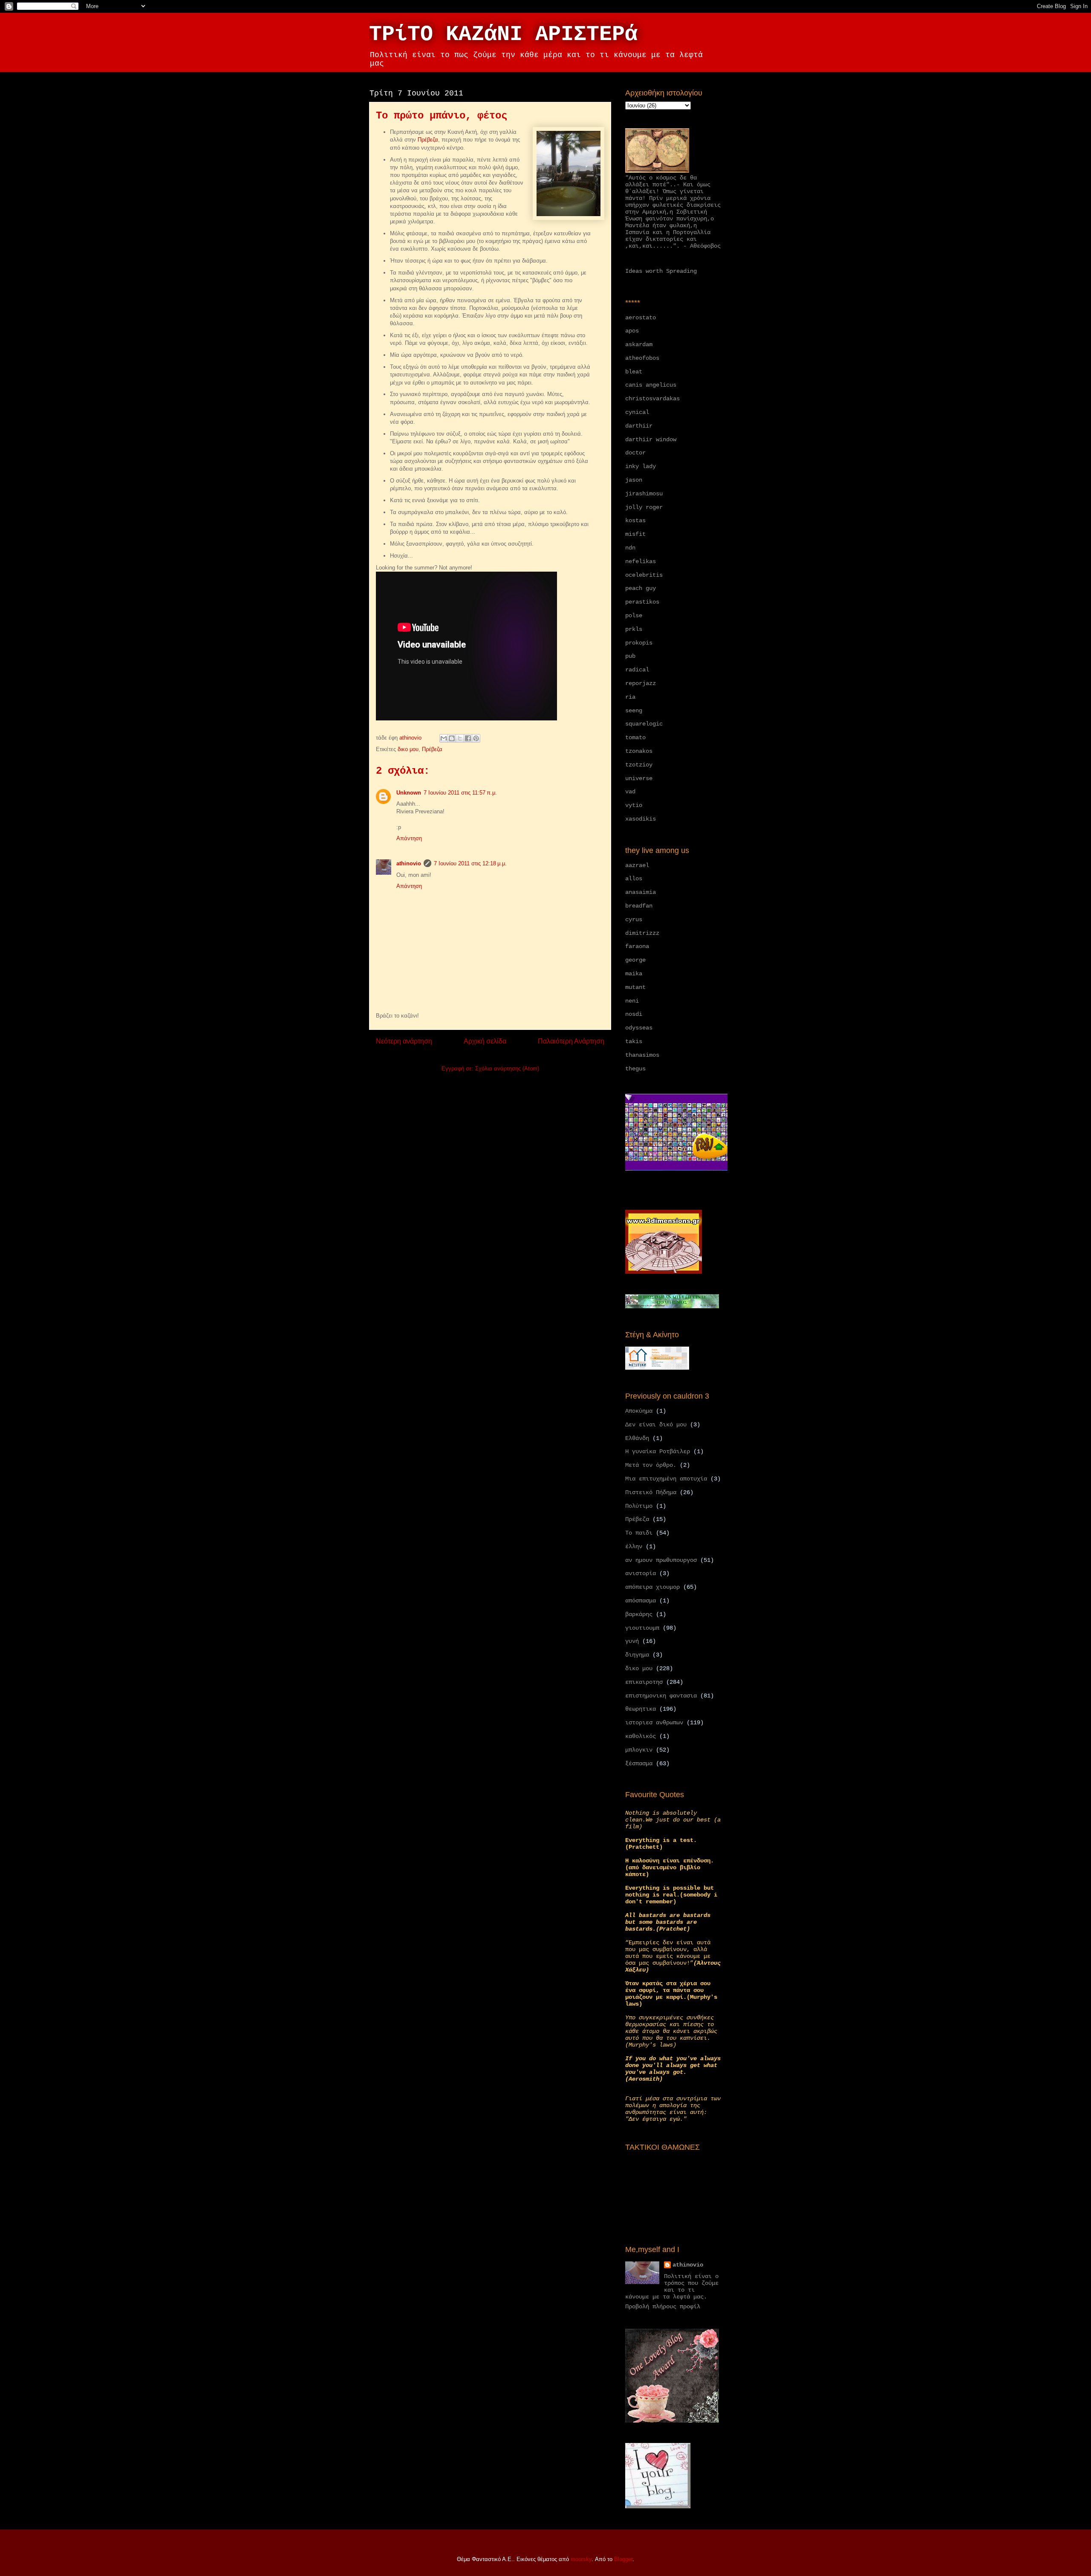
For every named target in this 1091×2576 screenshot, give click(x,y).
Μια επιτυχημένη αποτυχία (666, 1479)
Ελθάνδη (637, 1438)
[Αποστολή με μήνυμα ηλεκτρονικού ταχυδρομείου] (444, 738)
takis (634, 1041)
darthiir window (651, 439)
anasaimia (641, 892)
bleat (634, 372)
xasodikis (641, 819)
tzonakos (639, 751)
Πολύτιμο (639, 1506)
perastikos (642, 602)
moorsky (581, 2559)
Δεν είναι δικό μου (656, 1425)
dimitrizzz (642, 933)
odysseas (639, 1028)
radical (637, 670)
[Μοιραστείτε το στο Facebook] (468, 738)
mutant (635, 987)
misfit (635, 534)
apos (632, 331)
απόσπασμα (641, 1601)
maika (634, 974)
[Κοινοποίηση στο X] (460, 738)
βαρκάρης (639, 1614)
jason (634, 480)
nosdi (634, 1014)
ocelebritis (644, 575)
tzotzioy (639, 765)
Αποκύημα (639, 1411)
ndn (630, 548)
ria (630, 697)
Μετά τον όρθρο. (651, 1465)
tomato (635, 737)
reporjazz (641, 683)
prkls (634, 629)
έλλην (634, 1547)
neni (632, 1001)
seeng (634, 711)
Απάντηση (409, 838)
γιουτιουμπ (642, 1628)
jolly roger (644, 507)
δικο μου (408, 749)
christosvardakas (652, 399)
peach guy (641, 588)
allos (634, 879)
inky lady (641, 466)
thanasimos (642, 1055)
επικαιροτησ (644, 1682)
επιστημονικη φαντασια (661, 1696)
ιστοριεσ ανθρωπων (654, 1723)
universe (639, 778)
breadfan (639, 906)
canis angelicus (651, 385)
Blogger (623, 2559)
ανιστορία (641, 1573)
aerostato (641, 318)
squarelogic (644, 724)
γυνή (632, 1641)
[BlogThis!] (452, 738)
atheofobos (642, 358)
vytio (634, 805)
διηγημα (637, 1655)
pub (630, 656)
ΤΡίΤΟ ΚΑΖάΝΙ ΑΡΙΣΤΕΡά (503, 34)
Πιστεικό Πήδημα (651, 1492)
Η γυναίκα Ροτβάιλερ (658, 1451)
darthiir (639, 426)
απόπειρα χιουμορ (652, 1587)
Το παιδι (639, 1533)
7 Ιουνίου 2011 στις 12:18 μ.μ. (470, 863)
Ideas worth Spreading (661, 271)
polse (634, 616)
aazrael (637, 865)
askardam (639, 344)
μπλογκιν (639, 1750)
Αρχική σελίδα (485, 1041)
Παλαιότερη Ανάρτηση (571, 1041)
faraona (637, 946)
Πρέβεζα (428, 140)
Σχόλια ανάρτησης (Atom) (507, 1068)
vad (630, 792)
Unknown (409, 793)
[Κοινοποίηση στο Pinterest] (476, 738)
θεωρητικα (641, 1709)
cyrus (634, 919)
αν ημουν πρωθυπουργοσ (661, 1560)
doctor (635, 453)
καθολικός (641, 1736)
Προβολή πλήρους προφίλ (663, 2307)
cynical (637, 412)
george (635, 960)
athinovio (409, 863)
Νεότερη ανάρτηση (404, 1041)
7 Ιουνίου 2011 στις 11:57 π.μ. (460, 793)
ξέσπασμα (639, 1764)
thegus (635, 1069)
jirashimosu (644, 494)
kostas (635, 520)
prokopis (639, 643)
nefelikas (641, 561)
